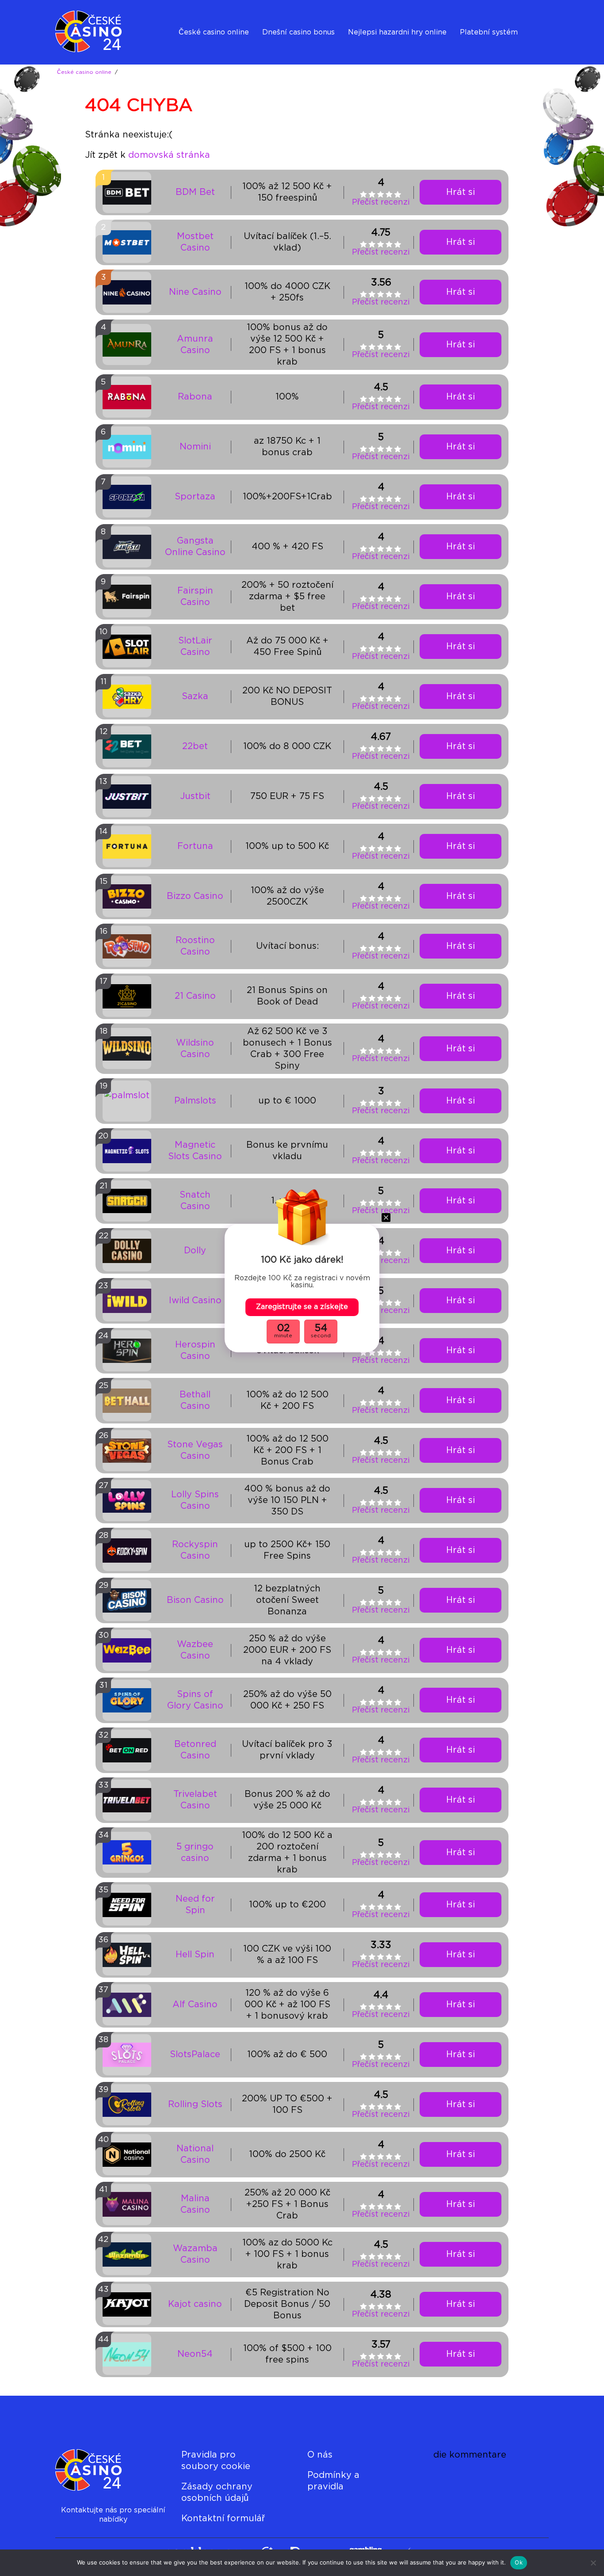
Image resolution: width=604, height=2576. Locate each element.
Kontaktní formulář (223, 2519)
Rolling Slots (195, 2104)
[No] (593, 2563)
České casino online (214, 32)
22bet (195, 746)
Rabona (195, 397)
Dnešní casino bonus (298, 32)
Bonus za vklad (289, 55)
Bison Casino (195, 1600)
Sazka (195, 696)
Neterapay (479, 55)
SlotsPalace (195, 2055)
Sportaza (195, 497)
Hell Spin (195, 1955)
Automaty (366, 55)
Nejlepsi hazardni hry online (397, 32)
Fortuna (195, 846)
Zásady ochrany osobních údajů (217, 2492)
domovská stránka (169, 155)
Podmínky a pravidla (333, 2481)
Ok (519, 2562)
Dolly (195, 1251)
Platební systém (489, 32)
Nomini (195, 447)
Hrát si (461, 192)
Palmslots (195, 1101)
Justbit (195, 796)
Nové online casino (212, 55)
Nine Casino (195, 292)
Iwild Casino (195, 1301)
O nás (320, 2455)
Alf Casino (195, 2005)
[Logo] (92, 32)
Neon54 (195, 2354)
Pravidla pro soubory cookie (216, 2461)
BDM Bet (195, 192)
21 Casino (195, 996)
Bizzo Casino (195, 896)
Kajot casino (195, 2304)
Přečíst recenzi (381, 202)
